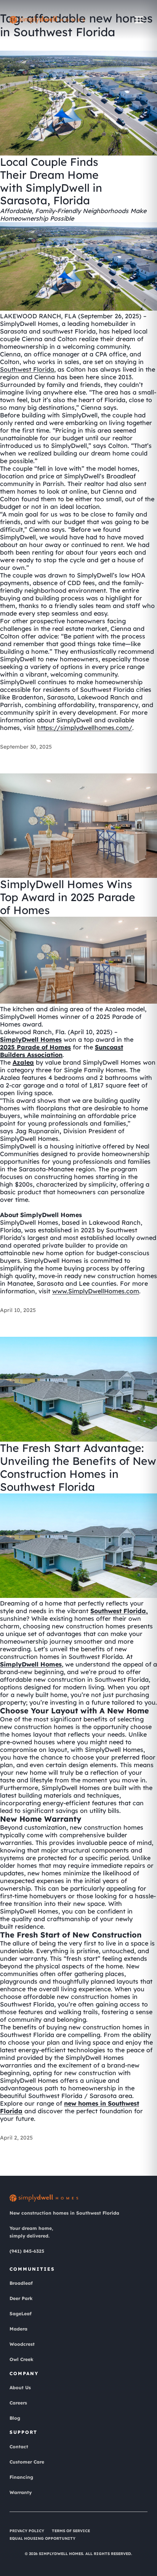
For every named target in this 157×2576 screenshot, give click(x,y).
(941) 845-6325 (27, 2251)
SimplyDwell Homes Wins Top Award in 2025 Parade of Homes (68, 897)
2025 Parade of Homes (35, 1047)
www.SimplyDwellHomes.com (96, 1291)
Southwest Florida (27, 369)
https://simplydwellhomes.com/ (85, 728)
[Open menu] (139, 20)
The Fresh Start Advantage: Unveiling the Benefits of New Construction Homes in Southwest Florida (78, 1468)
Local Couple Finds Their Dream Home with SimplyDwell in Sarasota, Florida (51, 181)
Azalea (23, 1062)
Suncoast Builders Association (62, 1051)
